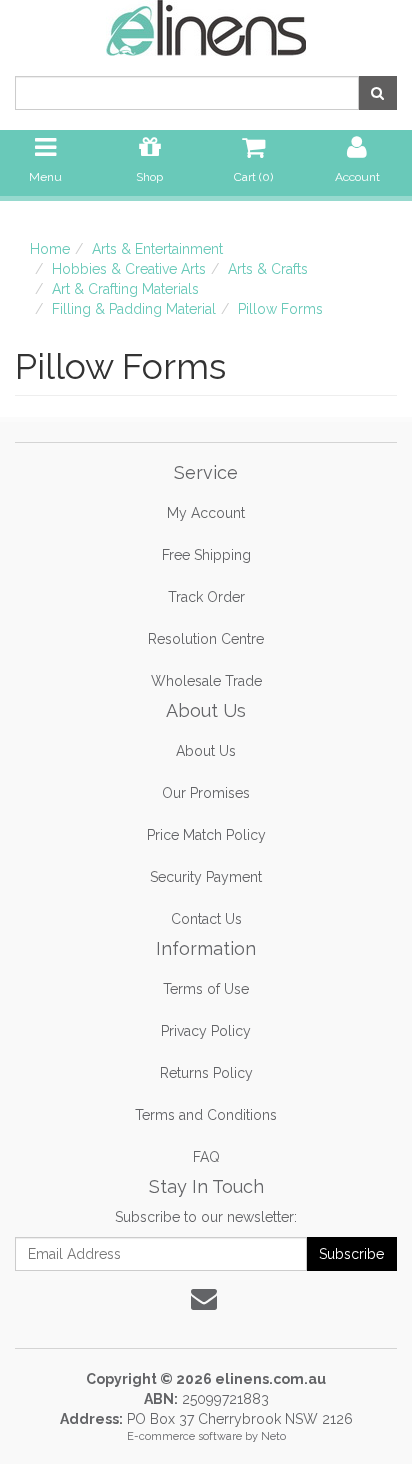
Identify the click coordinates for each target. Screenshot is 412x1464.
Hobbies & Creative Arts (129, 269)
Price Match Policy (206, 835)
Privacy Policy (206, 1031)
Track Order (206, 597)
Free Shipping (206, 555)
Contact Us (206, 919)
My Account (206, 513)
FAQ (206, 1157)
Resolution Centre (206, 639)
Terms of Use (206, 989)
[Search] (377, 93)
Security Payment (206, 877)
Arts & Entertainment (157, 249)
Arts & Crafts (268, 269)
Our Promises (206, 793)
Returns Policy (206, 1073)
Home (50, 249)
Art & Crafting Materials (125, 289)
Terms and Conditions (206, 1115)
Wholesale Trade (206, 681)
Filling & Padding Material (134, 309)
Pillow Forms (280, 309)
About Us (206, 751)
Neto (273, 1436)
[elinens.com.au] (206, 27)
